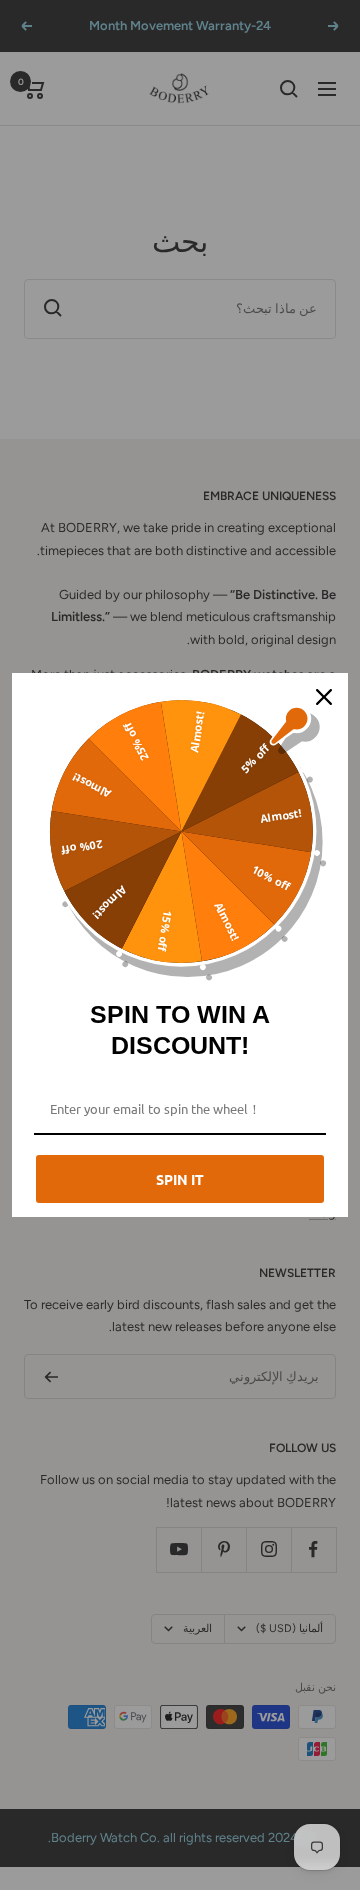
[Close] (324, 697)
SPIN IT (180, 1179)
